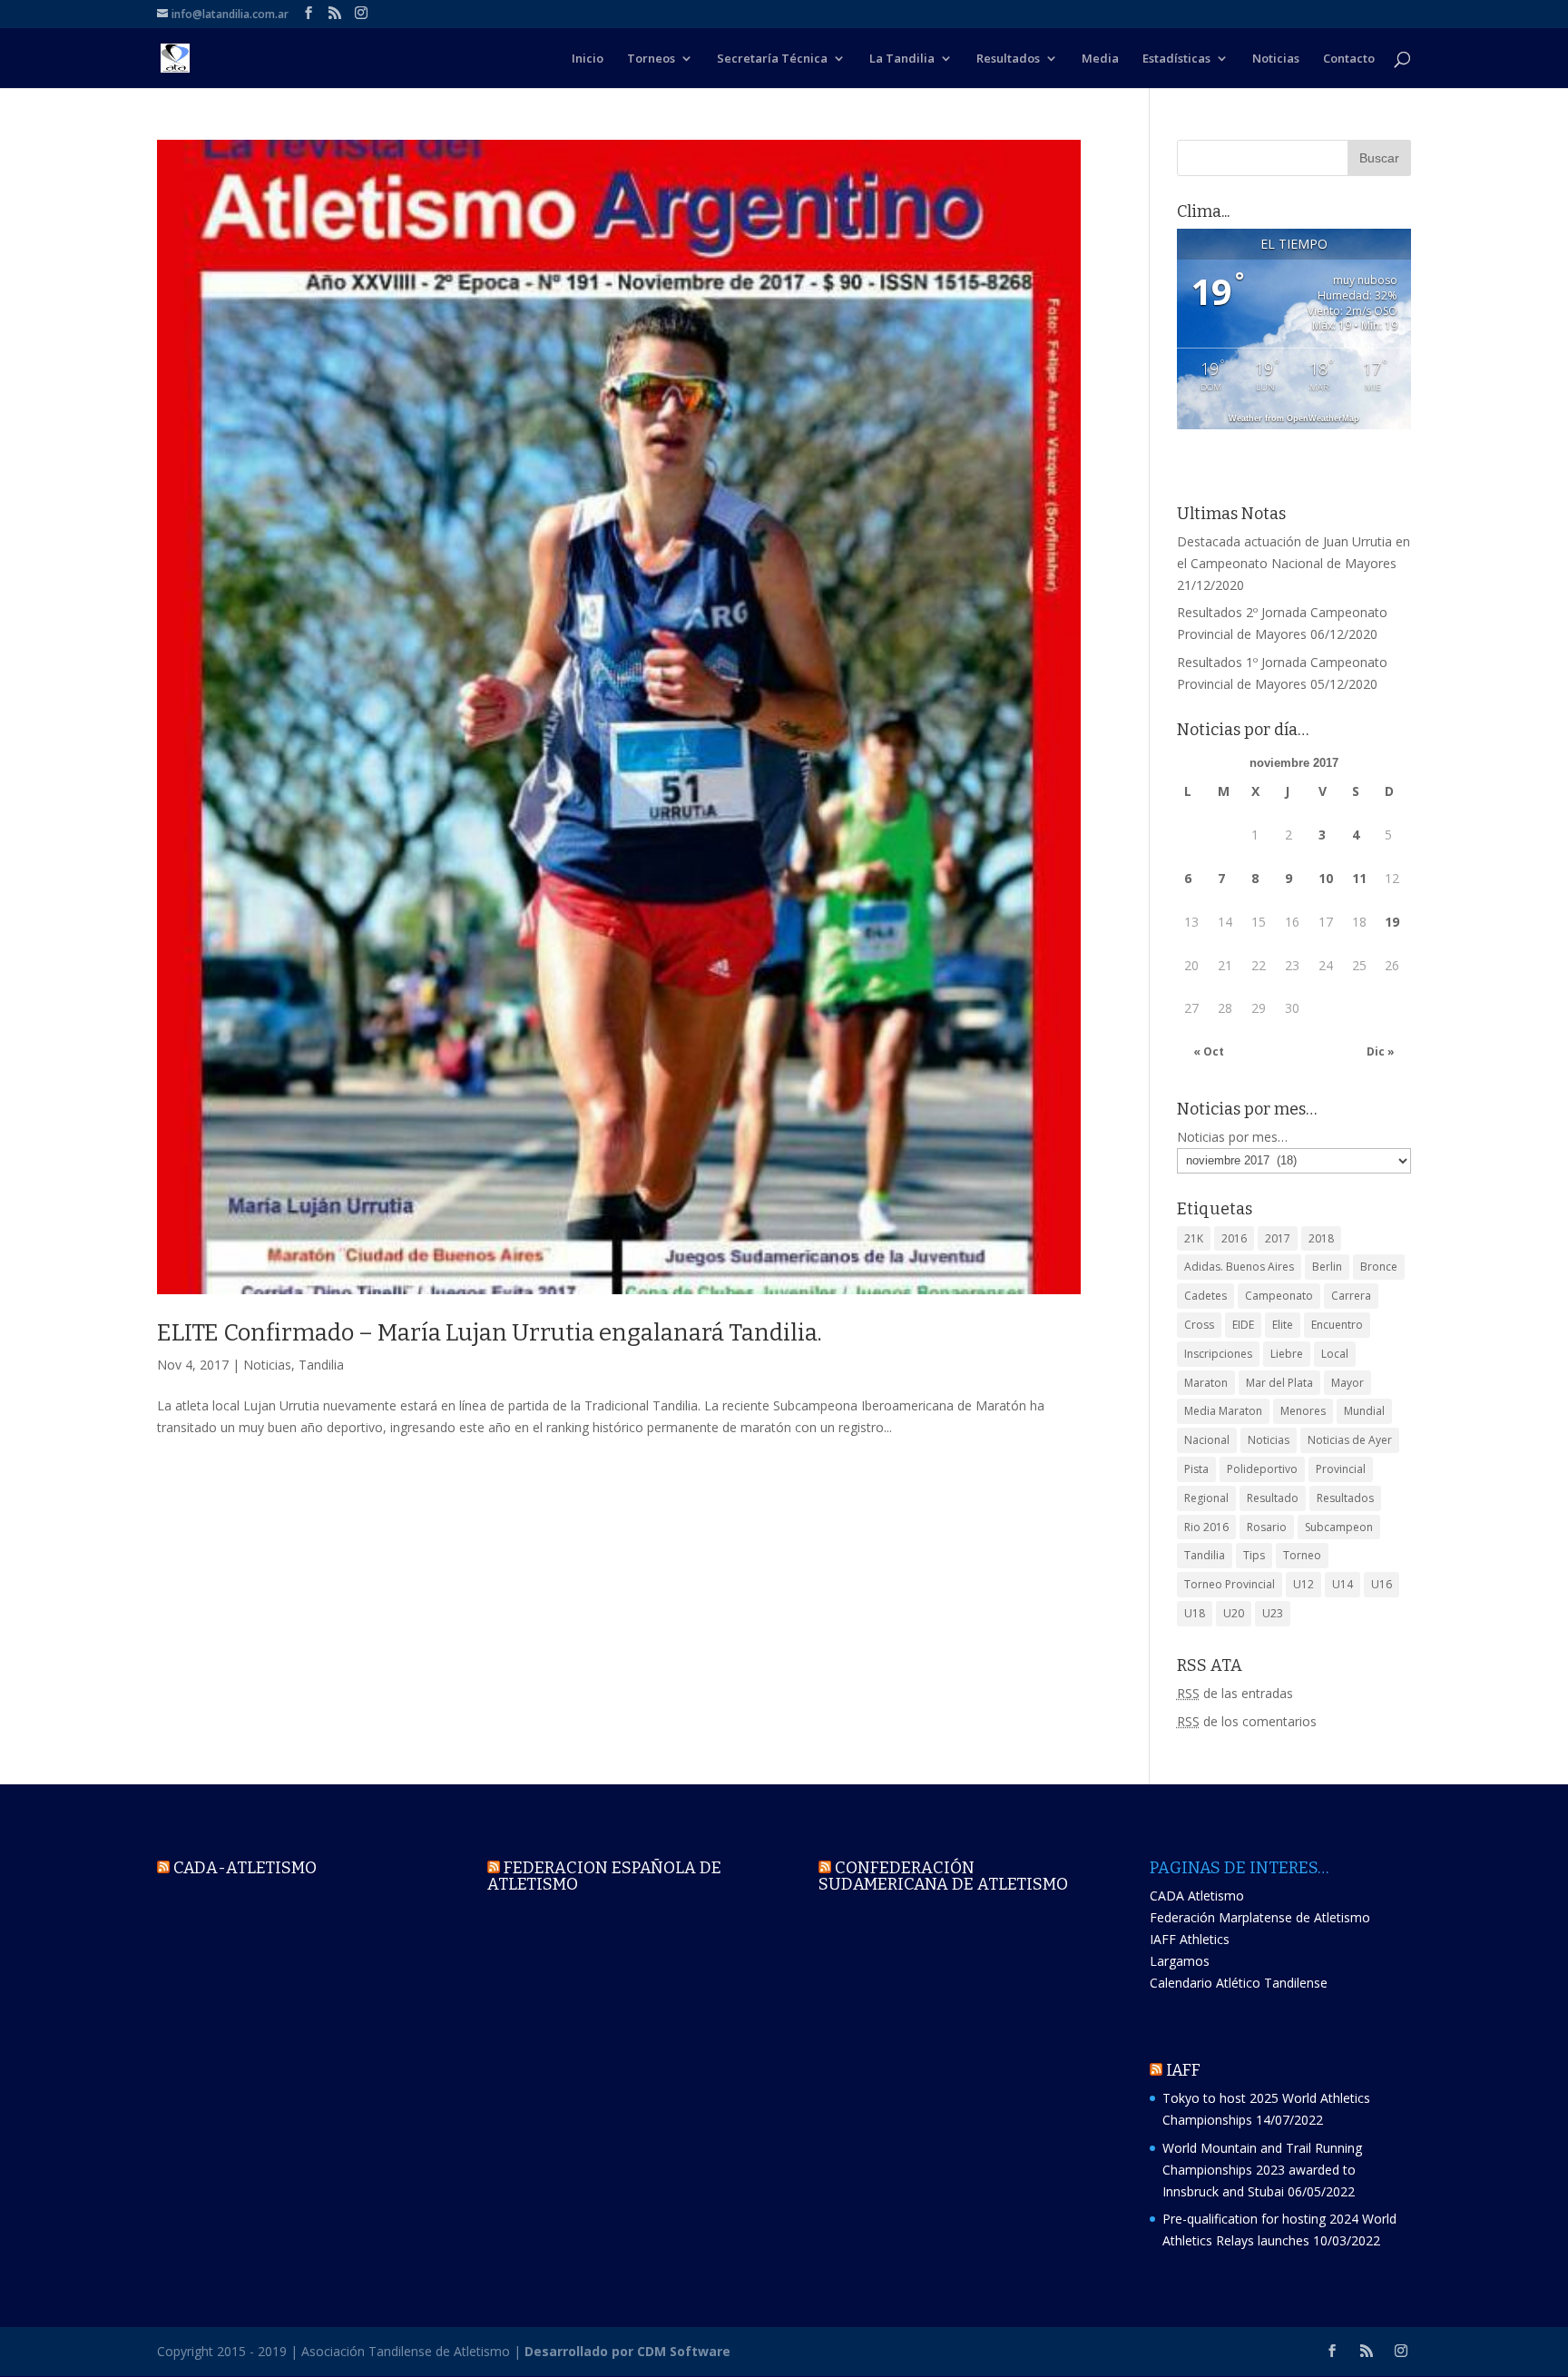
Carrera (1351, 1296)
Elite (1283, 1325)
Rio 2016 (1206, 1527)
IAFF (1183, 2070)
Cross (1199, 1325)
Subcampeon (1339, 1527)
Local (1335, 1354)
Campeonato (1279, 1296)
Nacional (1207, 1440)
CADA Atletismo (1197, 1896)
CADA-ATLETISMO (245, 1868)
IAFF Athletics (1190, 1939)
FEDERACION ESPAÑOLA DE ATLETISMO (604, 1876)
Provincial (1341, 1469)
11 (1359, 878)
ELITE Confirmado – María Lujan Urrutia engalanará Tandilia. (490, 1333)
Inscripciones (1218, 1354)
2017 (1278, 1238)
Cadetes (1205, 1296)
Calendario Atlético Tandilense (1239, 1983)
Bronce (1379, 1267)
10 (1326, 878)
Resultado (1273, 1498)
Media (1100, 59)
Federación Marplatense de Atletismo (1260, 1917)
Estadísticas (1176, 59)
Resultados (1008, 59)
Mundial (1364, 1411)
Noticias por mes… (1232, 1137)
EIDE (1243, 1325)
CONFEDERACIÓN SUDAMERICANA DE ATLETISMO (943, 1876)
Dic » (1381, 1051)
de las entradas (1235, 1693)
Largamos (1180, 1961)
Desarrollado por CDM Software (627, 2351)
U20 (1234, 1613)
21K (1194, 1238)
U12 (1303, 1584)
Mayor (1347, 1383)
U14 (1343, 1584)
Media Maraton (1223, 1411)
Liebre (1287, 1354)
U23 (1273, 1613)
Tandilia (321, 1365)
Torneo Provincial (1230, 1584)
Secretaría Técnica (772, 59)
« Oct (1209, 1051)
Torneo (1302, 1555)
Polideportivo (1262, 1469)
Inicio (588, 59)
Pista (1196, 1469)
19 (1392, 922)
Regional (1206, 1498)
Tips (1254, 1555)
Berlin (1327, 1267)
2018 (1321, 1238)
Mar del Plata (1279, 1383)
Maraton (1206, 1383)
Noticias (1276, 59)
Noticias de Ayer (1350, 1440)
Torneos (651, 59)
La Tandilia (902, 59)
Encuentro (1337, 1325)
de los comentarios (1247, 1721)
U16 (1382, 1584)
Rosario (1267, 1527)
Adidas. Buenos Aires (1239, 1267)
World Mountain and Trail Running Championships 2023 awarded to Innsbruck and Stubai (1262, 2170)
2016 (1234, 1238)
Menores (1303, 1411)
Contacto (1349, 59)
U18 (1195, 1613)
